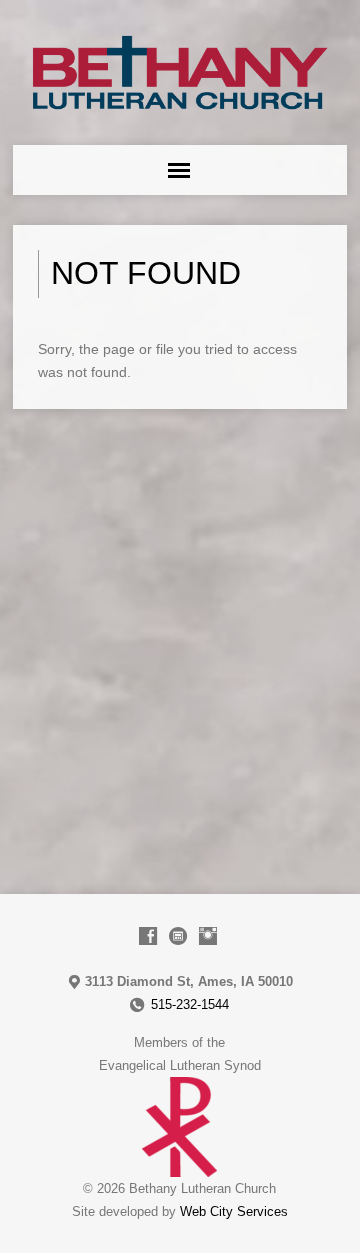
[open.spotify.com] (178, 936)
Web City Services (234, 1211)
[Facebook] (148, 936)
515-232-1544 (190, 1004)
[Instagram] (208, 936)
